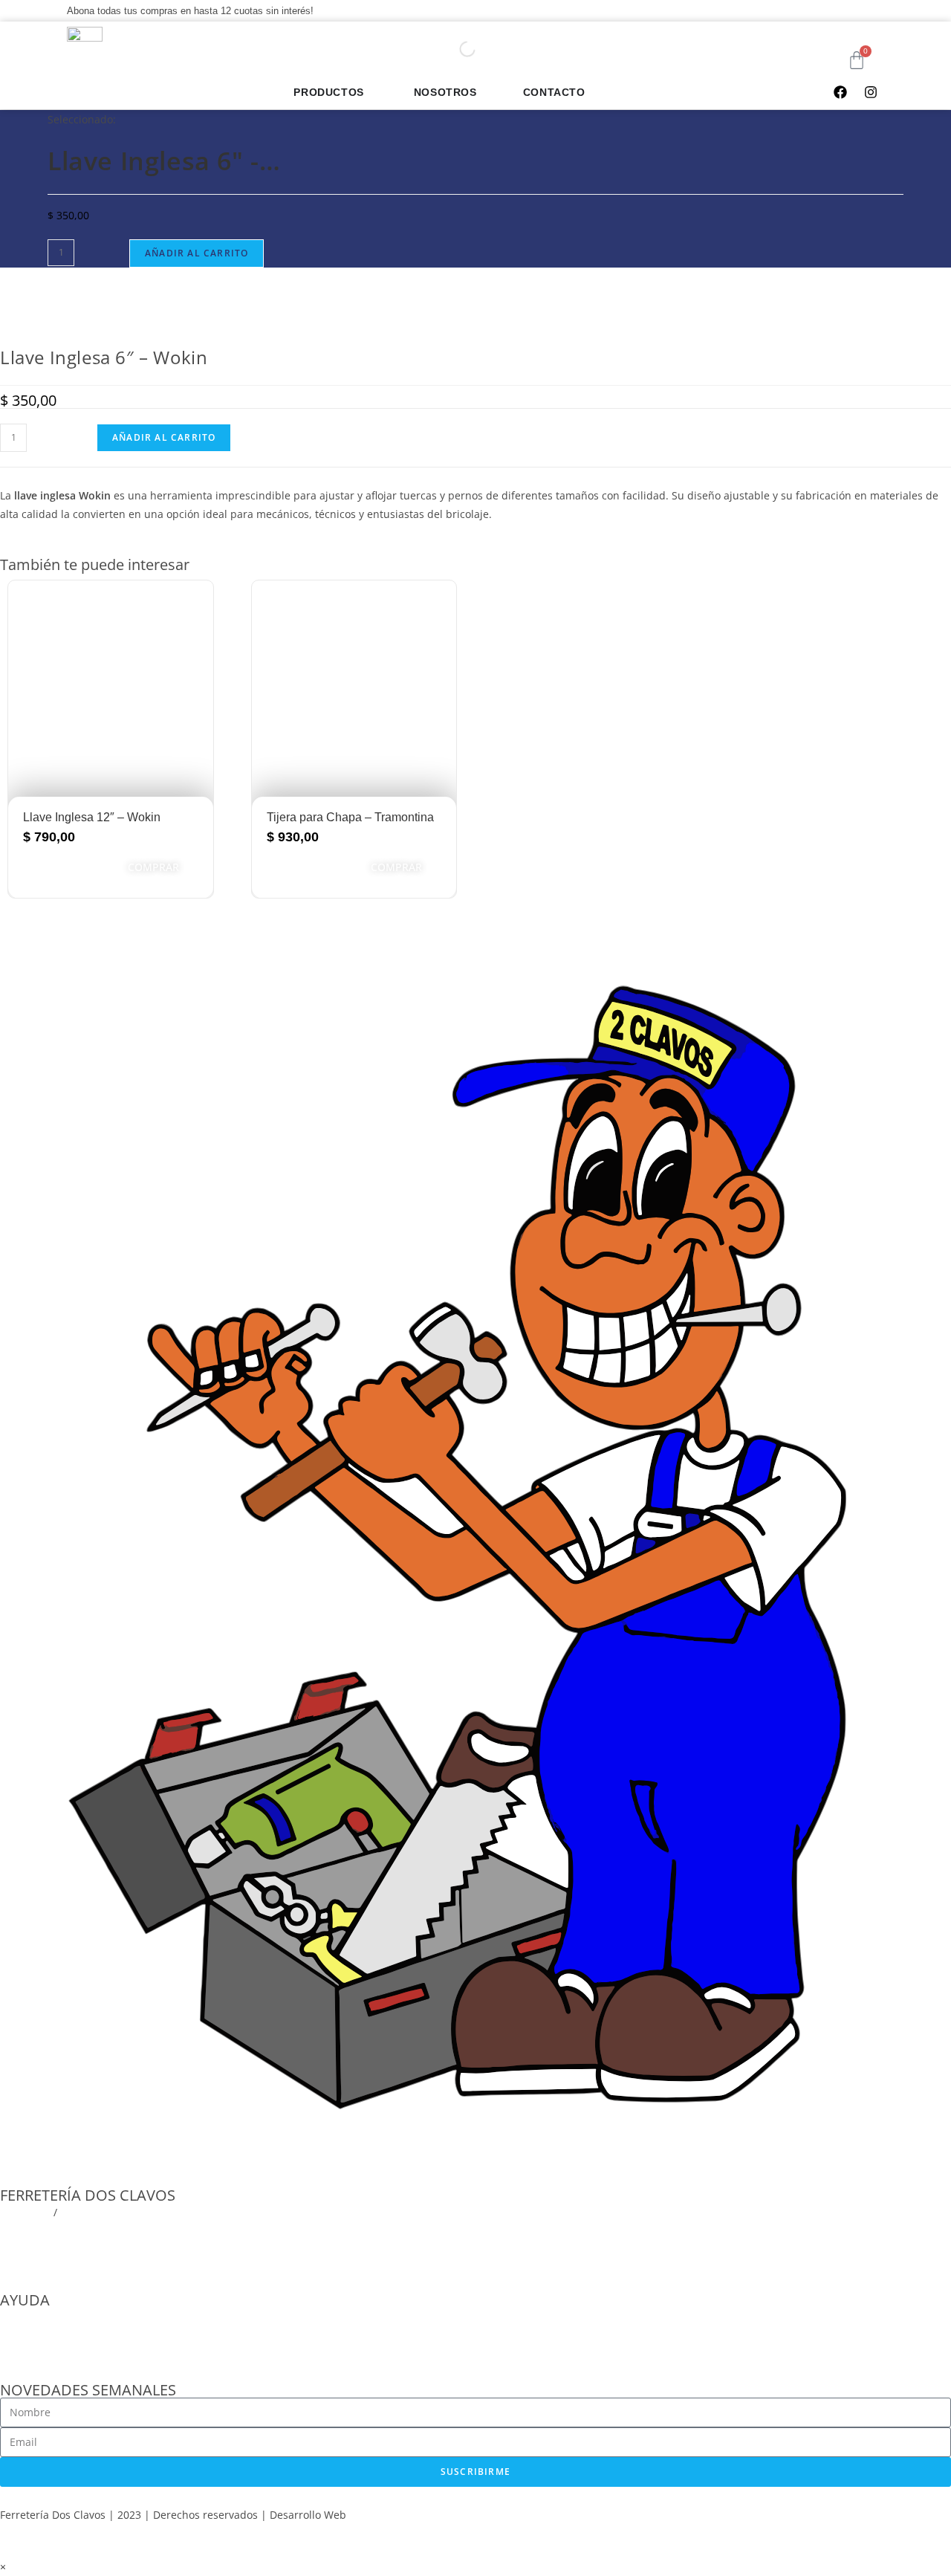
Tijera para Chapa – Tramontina (350, 817)
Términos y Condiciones (59, 2336)
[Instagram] (871, 92)
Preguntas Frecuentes (54, 2317)
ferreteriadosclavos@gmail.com (78, 2231)
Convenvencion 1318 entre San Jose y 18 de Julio (120, 2250)
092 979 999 (90, 2212)
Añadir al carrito (197, 253)
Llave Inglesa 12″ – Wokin (92, 817)
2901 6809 (25, 2212)
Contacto (22, 2354)
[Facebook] (840, 92)
